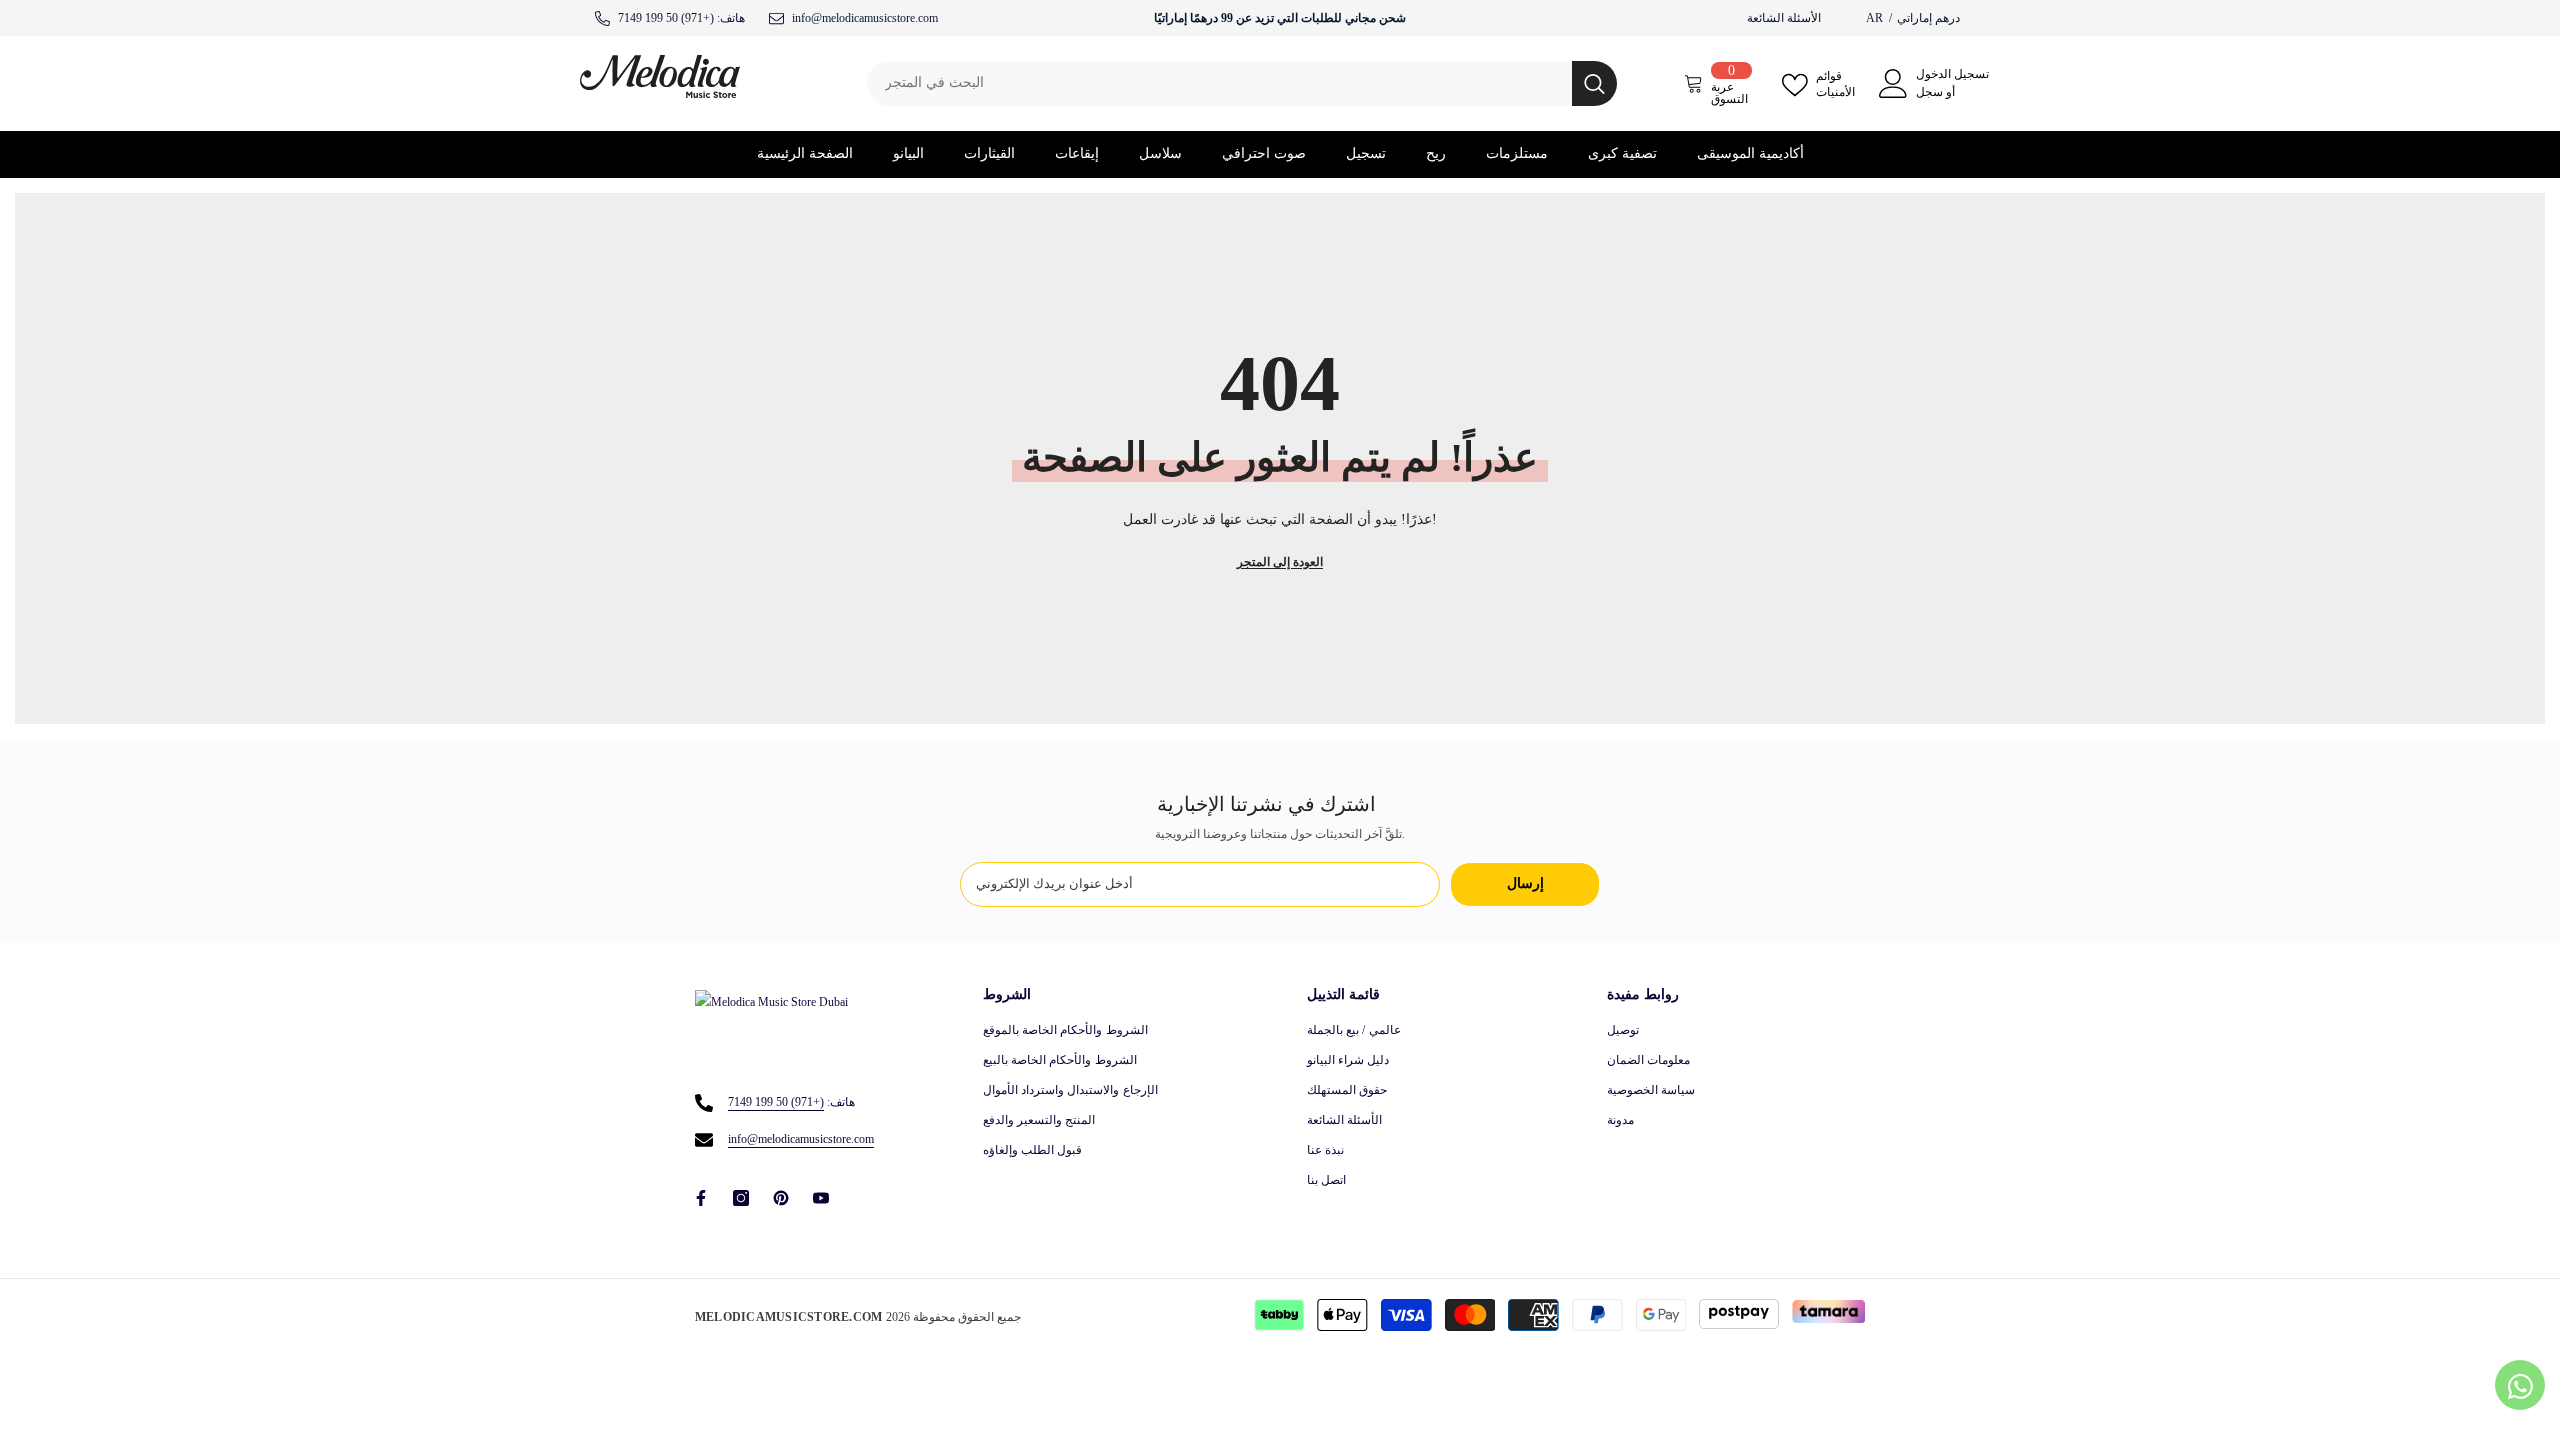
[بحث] (1242, 83)
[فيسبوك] (701, 1198)
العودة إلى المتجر (1280, 562)
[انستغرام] (741, 1198)
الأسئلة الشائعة (1784, 18)
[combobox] (1219, 83)
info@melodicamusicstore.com (801, 1139)
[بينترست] (781, 1198)
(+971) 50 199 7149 (666, 18)
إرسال (1525, 883)
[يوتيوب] (821, 1198)
